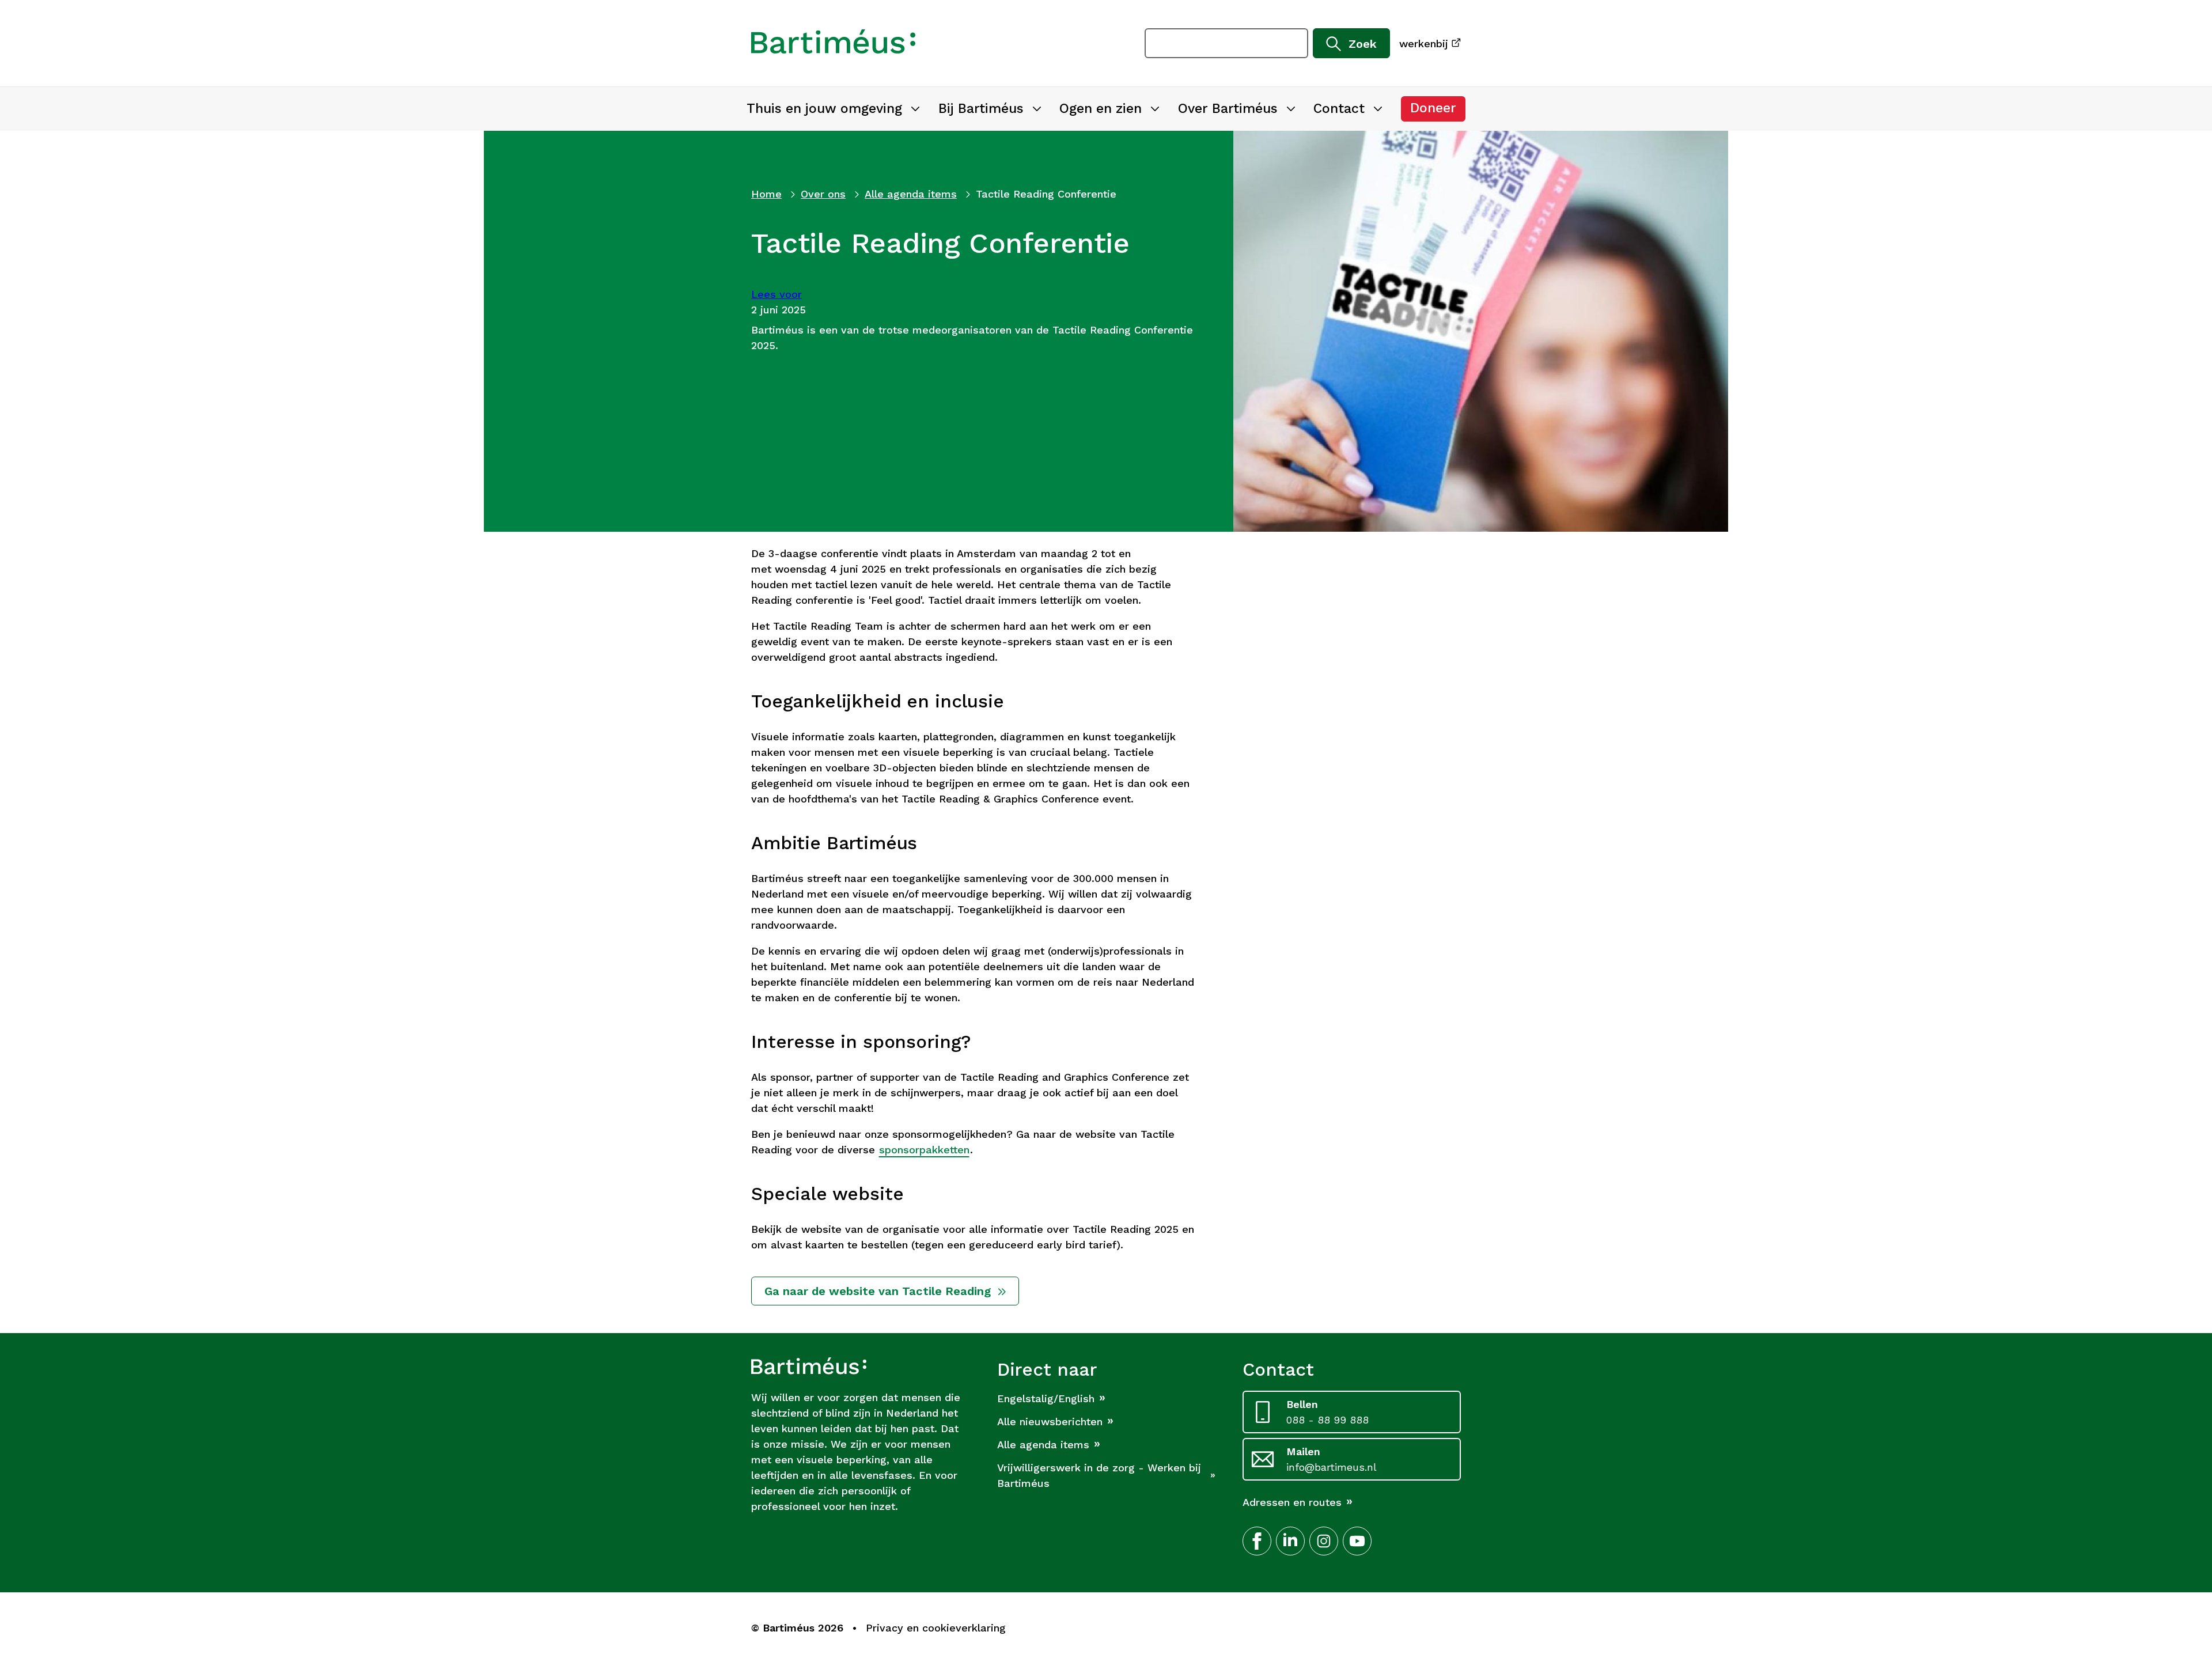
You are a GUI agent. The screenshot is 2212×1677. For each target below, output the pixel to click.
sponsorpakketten (924, 1150)
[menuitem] (833, 109)
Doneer (1438, 111)
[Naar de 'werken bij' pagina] (833, 43)
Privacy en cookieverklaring (936, 1628)
